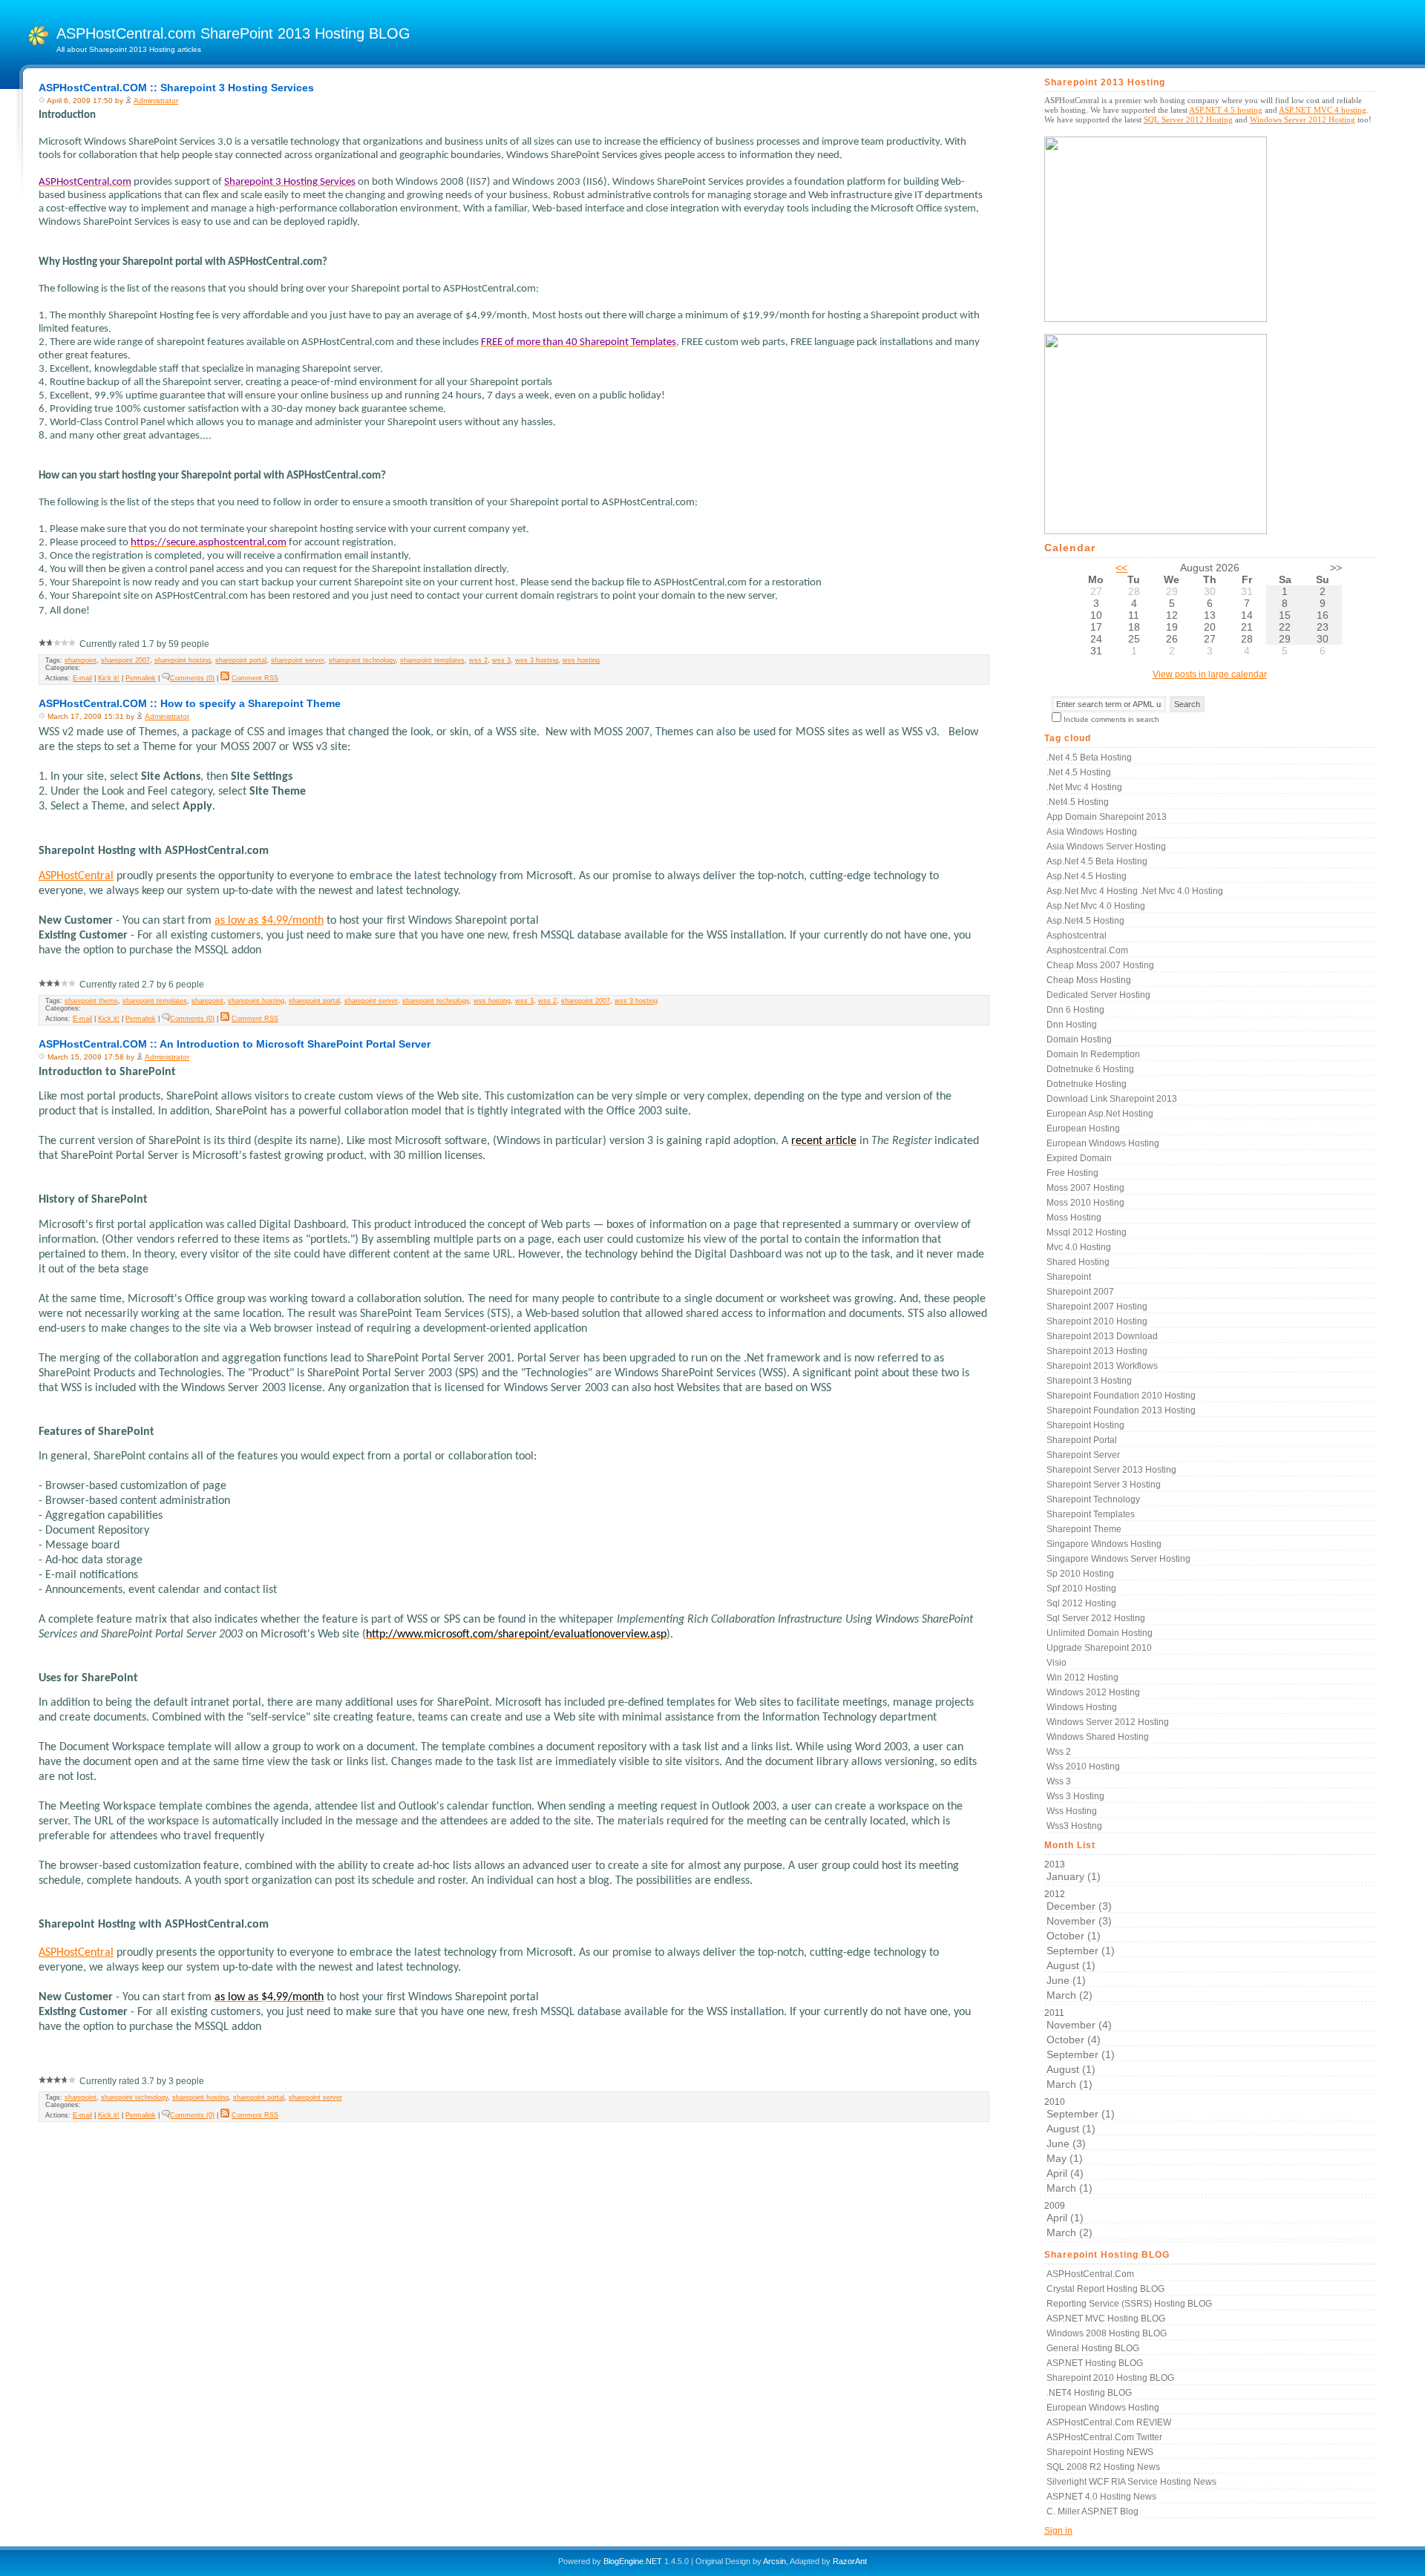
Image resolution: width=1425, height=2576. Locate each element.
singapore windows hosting (1104, 1544)
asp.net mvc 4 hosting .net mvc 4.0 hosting (1135, 891)
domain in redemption (1093, 1054)
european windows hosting (1103, 1143)
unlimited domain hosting (1100, 1633)
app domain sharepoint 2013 (1107, 817)
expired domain (1079, 1158)
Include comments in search (1111, 719)
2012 (1080, 1945)
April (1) (1065, 2218)
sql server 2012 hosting (1096, 1618)
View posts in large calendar (1210, 674)
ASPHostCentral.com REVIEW (1109, 2422)
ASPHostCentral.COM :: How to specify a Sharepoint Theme (190, 703)
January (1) (1074, 1876)
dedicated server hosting (1098, 995)
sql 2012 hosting (1081, 1603)
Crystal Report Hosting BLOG (1105, 2289)
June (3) (1066, 2143)
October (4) (1074, 2040)
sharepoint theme (91, 1001)
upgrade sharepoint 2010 (1099, 1648)
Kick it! (109, 678)
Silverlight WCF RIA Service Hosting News (1131, 2482)
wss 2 (478, 660)
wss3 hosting (1074, 1826)
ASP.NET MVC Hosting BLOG (1106, 2319)
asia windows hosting (1092, 832)
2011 (1080, 2049)
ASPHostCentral (76, 876)
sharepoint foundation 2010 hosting (1121, 1396)
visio (1057, 1663)
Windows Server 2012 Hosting (1303, 119)
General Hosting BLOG (1093, 2348)
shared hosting (1078, 1262)
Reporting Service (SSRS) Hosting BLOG (1129, 2304)
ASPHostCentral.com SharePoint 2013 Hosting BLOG (233, 33)
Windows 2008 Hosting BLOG (1107, 2333)
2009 (1068, 2219)
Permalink (141, 678)
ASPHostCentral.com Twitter (1104, 2437)
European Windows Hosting (1103, 2408)
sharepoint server (298, 660)
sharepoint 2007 (125, 660)
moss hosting (1074, 1218)
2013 (1072, 1871)
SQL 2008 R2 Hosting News (1103, 2467)
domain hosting (1079, 1039)
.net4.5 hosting (1078, 802)
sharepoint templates (432, 660)
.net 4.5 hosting (1079, 772)
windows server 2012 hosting (1108, 1722)
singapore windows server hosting (1118, 1559)
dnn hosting (1072, 1025)
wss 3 (501, 660)
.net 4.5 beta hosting (1089, 758)
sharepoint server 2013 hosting (1111, 1470)
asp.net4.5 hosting (1085, 921)
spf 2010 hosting (1081, 1588)
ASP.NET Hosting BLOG (1095, 2363)
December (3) (1079, 1906)
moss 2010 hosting (1085, 1203)
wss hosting (581, 660)
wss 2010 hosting (1083, 1767)
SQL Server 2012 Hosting (1188, 119)
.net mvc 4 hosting (1084, 787)
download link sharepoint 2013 (1112, 1099)
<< (1121, 568)
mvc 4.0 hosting (1079, 1247)
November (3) (1079, 1921)
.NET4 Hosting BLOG (1089, 2393)
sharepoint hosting (183, 660)
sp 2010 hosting (1080, 1574)
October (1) (1074, 1936)
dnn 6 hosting (1075, 1010)
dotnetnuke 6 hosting (1090, 1069)
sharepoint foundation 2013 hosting (1121, 1410)
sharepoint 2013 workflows (1102, 1366)
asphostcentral (1077, 936)
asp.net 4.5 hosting (1087, 876)
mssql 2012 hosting (1087, 1232)
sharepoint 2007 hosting (1097, 1307)
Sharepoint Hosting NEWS (1100, 2452)
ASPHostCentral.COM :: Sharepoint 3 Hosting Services (176, 88)
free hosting (1072, 1173)
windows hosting (1082, 1707)
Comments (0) (192, 678)
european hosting (1083, 1128)
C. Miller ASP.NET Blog (1092, 2511)
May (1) (1065, 2158)
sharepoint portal (241, 660)
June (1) (1066, 1980)
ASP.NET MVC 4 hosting (1323, 110)
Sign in (1058, 2531)
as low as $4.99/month (269, 921)
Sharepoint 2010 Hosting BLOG (1110, 2378)
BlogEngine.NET (633, 2561)
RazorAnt (850, 2561)
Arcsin (774, 2561)
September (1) (1081, 1951)
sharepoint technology (362, 660)
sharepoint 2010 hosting (1097, 1321)
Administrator (156, 101)
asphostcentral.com (1087, 950)
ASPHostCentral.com (1090, 2274)
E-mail (82, 678)
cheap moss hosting (1089, 980)
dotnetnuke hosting (1087, 1084)
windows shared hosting (1098, 1737)
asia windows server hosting (1106, 847)
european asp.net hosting (1100, 1114)
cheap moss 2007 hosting (1100, 965)
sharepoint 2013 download (1102, 1336)
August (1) (1071, 1965)
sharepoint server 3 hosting (1104, 1485)
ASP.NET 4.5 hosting (1226, 110)
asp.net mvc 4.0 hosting (1096, 906)
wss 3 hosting (537, 660)
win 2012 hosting (1082, 1678)
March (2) (1069, 1995)
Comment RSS (255, 678)
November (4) (1079, 2025)
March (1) (1069, 2084)
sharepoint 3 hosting (1089, 1381)
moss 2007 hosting (1085, 1188)
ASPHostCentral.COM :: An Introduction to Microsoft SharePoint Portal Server (235, 1044)
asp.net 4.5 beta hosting (1097, 861)
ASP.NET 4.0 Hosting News (1101, 2497)
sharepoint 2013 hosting (1097, 1351)
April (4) (1065, 2173)
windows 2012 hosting (1093, 1692)
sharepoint (81, 660)
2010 (1080, 2145)
